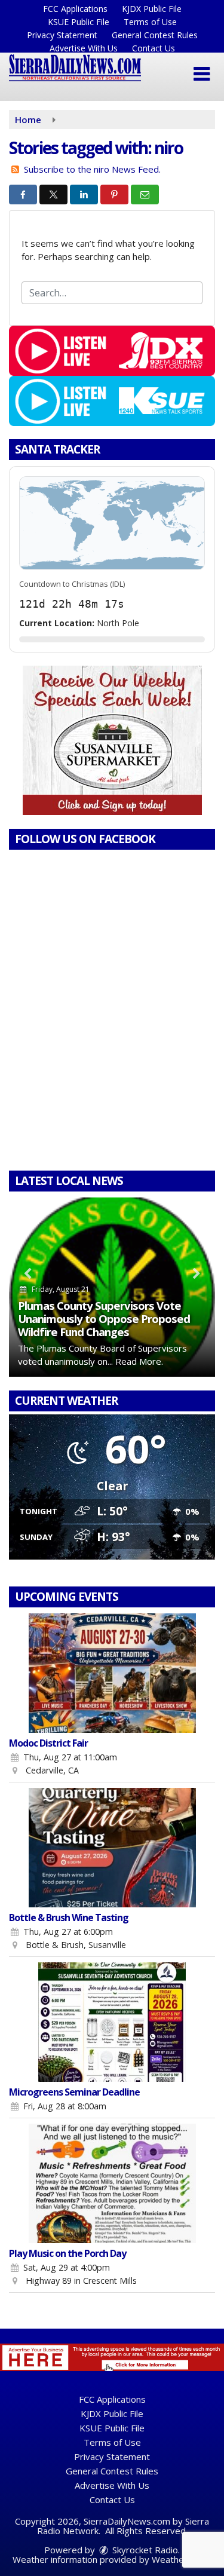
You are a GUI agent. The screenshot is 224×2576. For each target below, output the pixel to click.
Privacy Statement (62, 35)
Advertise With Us (84, 48)
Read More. (139, 1361)
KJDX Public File (152, 9)
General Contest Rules (155, 35)
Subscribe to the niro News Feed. (92, 169)
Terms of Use (150, 22)
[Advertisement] (112, 740)
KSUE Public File (79, 22)
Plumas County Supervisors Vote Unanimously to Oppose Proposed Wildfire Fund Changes (104, 1318)
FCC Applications (75, 9)
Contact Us (154, 48)
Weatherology (181, 2559)
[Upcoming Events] (112, 1673)
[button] (202, 74)
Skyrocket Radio (144, 2550)
